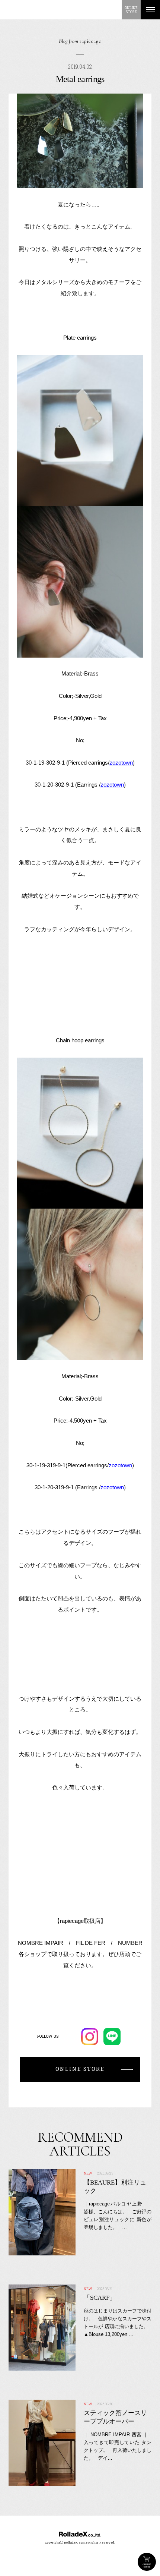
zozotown (121, 763)
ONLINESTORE (131, 10)
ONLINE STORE (147, 2562)
